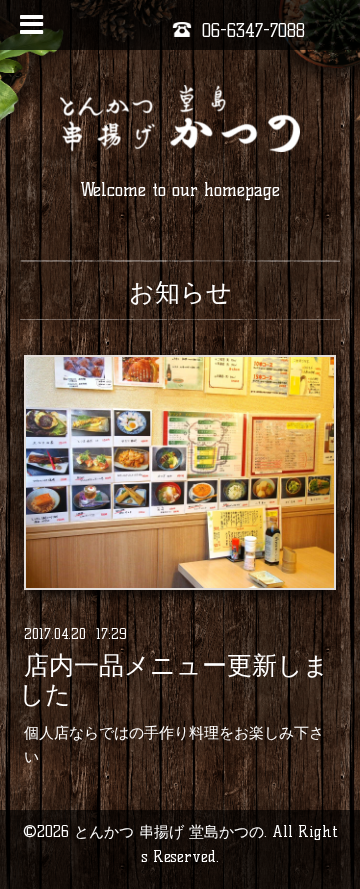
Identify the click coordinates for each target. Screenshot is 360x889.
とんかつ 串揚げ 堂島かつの (169, 831)
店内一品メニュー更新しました (174, 680)
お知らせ (180, 292)
